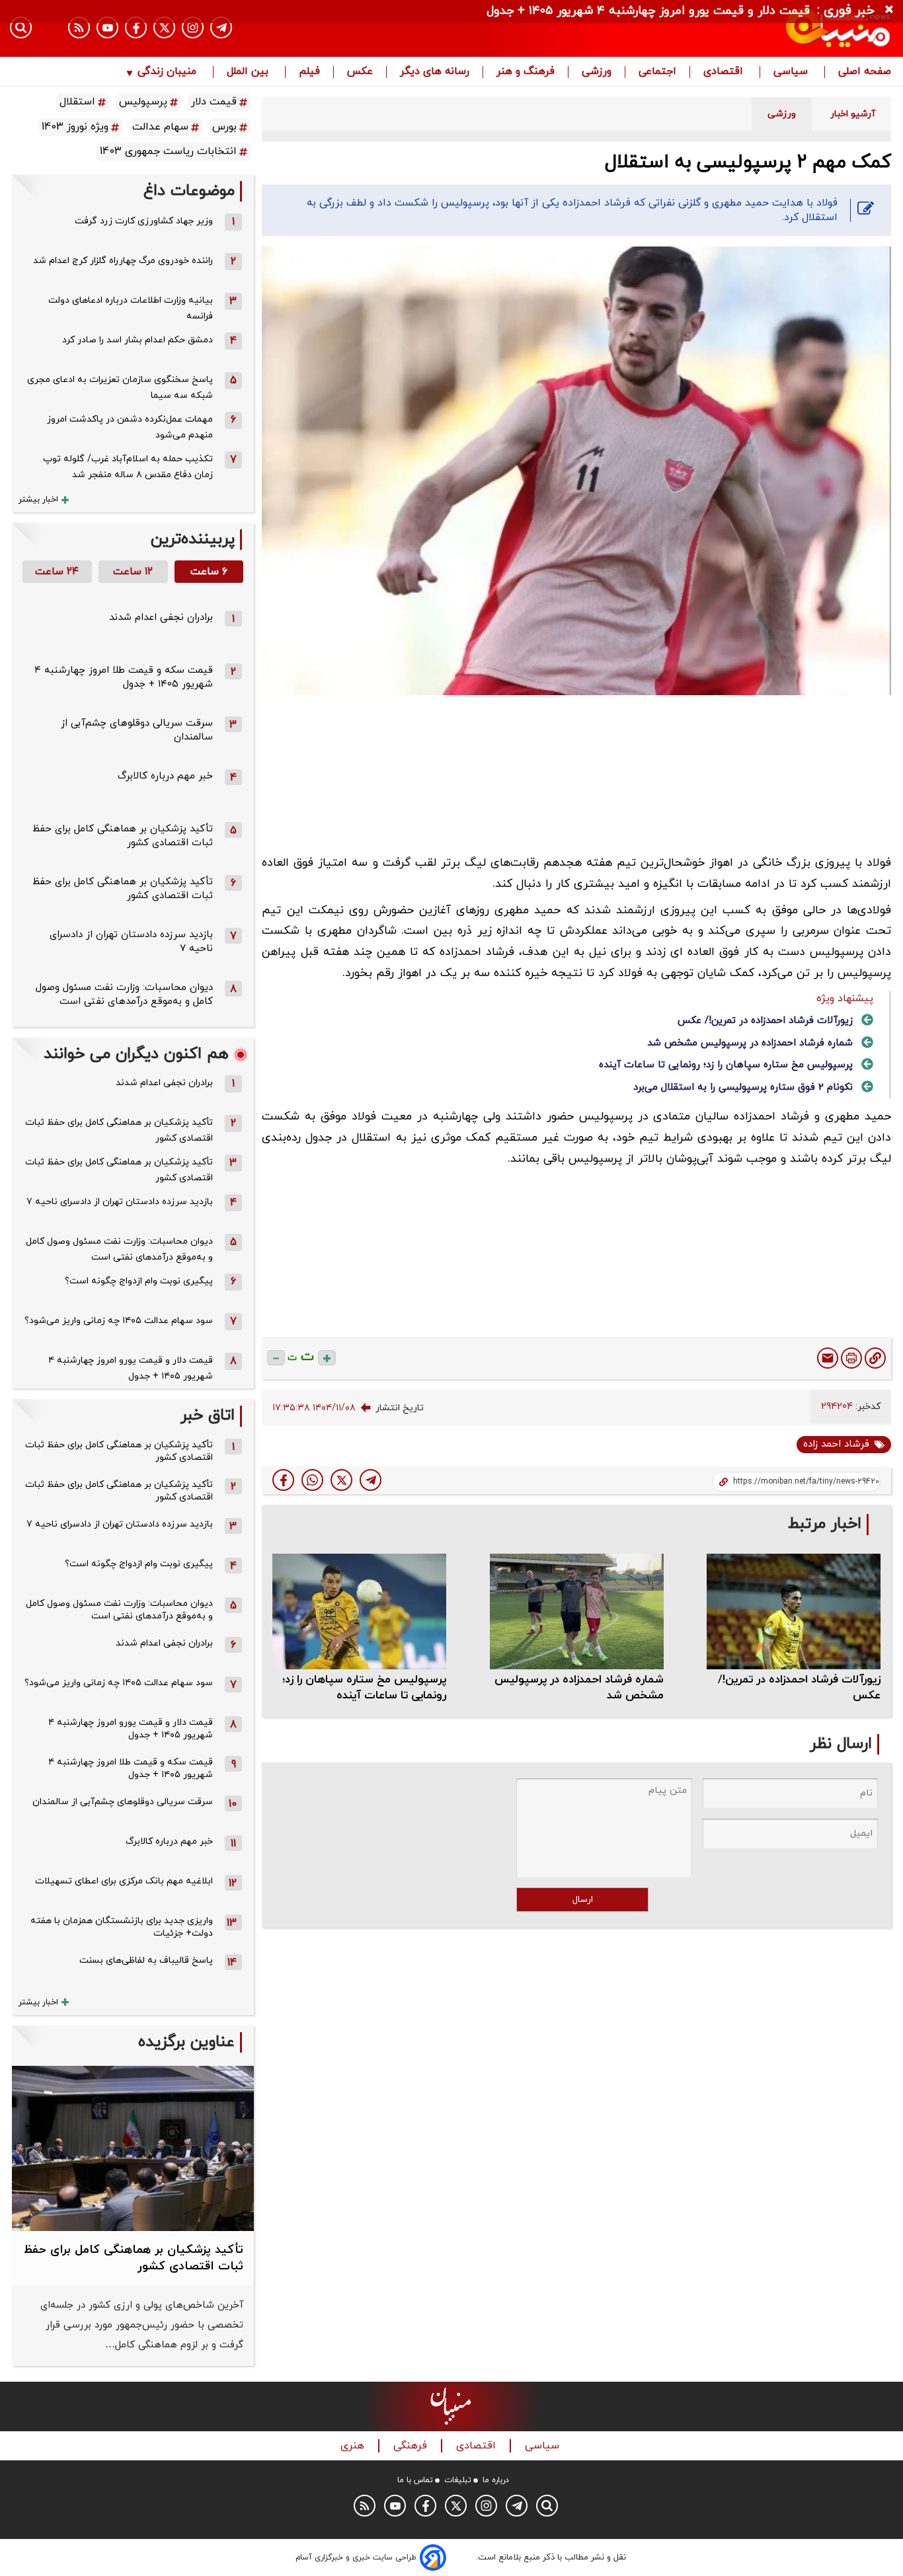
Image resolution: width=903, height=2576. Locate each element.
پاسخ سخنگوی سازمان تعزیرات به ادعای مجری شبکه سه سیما (120, 388)
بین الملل (249, 72)
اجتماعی (657, 72)
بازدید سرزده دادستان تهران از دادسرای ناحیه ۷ (120, 1202)
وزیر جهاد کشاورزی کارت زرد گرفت (144, 221)
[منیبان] (759, 28)
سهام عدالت (160, 127)
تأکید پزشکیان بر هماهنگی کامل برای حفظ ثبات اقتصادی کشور (119, 1130)
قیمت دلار (214, 102)
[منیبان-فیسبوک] (136, 27)
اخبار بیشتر (38, 500)
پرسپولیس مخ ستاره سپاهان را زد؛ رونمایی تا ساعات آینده (726, 1065)
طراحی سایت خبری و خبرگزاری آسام (356, 2557)
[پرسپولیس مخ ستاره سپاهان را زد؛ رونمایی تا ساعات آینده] (359, 1611)
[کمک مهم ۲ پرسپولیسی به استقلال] (371, 1480)
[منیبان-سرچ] (547, 2506)
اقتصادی (725, 72)
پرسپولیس (143, 102)
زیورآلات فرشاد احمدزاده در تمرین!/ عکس (765, 1021)
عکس (360, 72)
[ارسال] (828, 1358)
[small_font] (276, 1358)
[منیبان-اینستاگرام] (193, 27)
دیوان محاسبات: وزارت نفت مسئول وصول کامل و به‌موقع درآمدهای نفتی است (124, 995)
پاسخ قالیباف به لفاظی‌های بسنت (146, 1960)
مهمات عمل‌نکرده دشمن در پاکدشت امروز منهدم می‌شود (130, 427)
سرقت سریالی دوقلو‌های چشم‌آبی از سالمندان (123, 1802)
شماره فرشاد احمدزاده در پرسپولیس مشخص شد (750, 1043)
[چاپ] (851, 1358)
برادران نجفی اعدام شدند (161, 618)
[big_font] (327, 1358)
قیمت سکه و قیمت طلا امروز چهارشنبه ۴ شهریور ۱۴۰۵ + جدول (124, 677)
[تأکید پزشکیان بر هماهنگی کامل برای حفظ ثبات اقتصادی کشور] (133, 2149)
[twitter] (341, 1480)
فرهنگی (412, 2446)
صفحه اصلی (865, 72)
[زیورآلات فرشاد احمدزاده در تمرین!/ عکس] (794, 1611)
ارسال (583, 1900)
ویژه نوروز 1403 (75, 127)
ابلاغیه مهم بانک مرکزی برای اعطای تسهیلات (124, 1881)
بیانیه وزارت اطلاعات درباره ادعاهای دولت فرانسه (131, 308)
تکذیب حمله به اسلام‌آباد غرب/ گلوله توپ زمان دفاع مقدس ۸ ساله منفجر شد (128, 467)
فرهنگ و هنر (526, 72)
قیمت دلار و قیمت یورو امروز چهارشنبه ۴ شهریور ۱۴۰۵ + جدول (131, 1368)
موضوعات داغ (189, 191)
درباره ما (496, 2480)
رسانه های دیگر (435, 72)
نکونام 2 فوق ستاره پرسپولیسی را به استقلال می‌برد (743, 1087)
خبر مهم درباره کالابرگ (165, 776)
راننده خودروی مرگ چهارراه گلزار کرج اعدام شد (123, 261)
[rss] (79, 27)
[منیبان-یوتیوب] (107, 27)
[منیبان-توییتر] (164, 27)
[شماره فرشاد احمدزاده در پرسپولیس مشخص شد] (577, 1611)
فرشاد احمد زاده (836, 1444)
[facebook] (283, 1480)
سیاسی (792, 72)
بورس (224, 127)
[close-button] (892, 10)
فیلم (309, 72)
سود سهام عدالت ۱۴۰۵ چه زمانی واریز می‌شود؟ (119, 1321)
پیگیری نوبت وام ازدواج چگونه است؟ (139, 1281)
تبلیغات (458, 2480)
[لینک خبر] (875, 1358)
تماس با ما (415, 2480)
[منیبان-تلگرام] (221, 27)
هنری (354, 2446)
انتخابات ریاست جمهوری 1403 (168, 151)
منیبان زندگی (167, 72)
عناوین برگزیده (186, 2042)
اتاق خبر (208, 1416)
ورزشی (597, 72)
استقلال (77, 102)
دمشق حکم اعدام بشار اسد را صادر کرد (137, 340)
